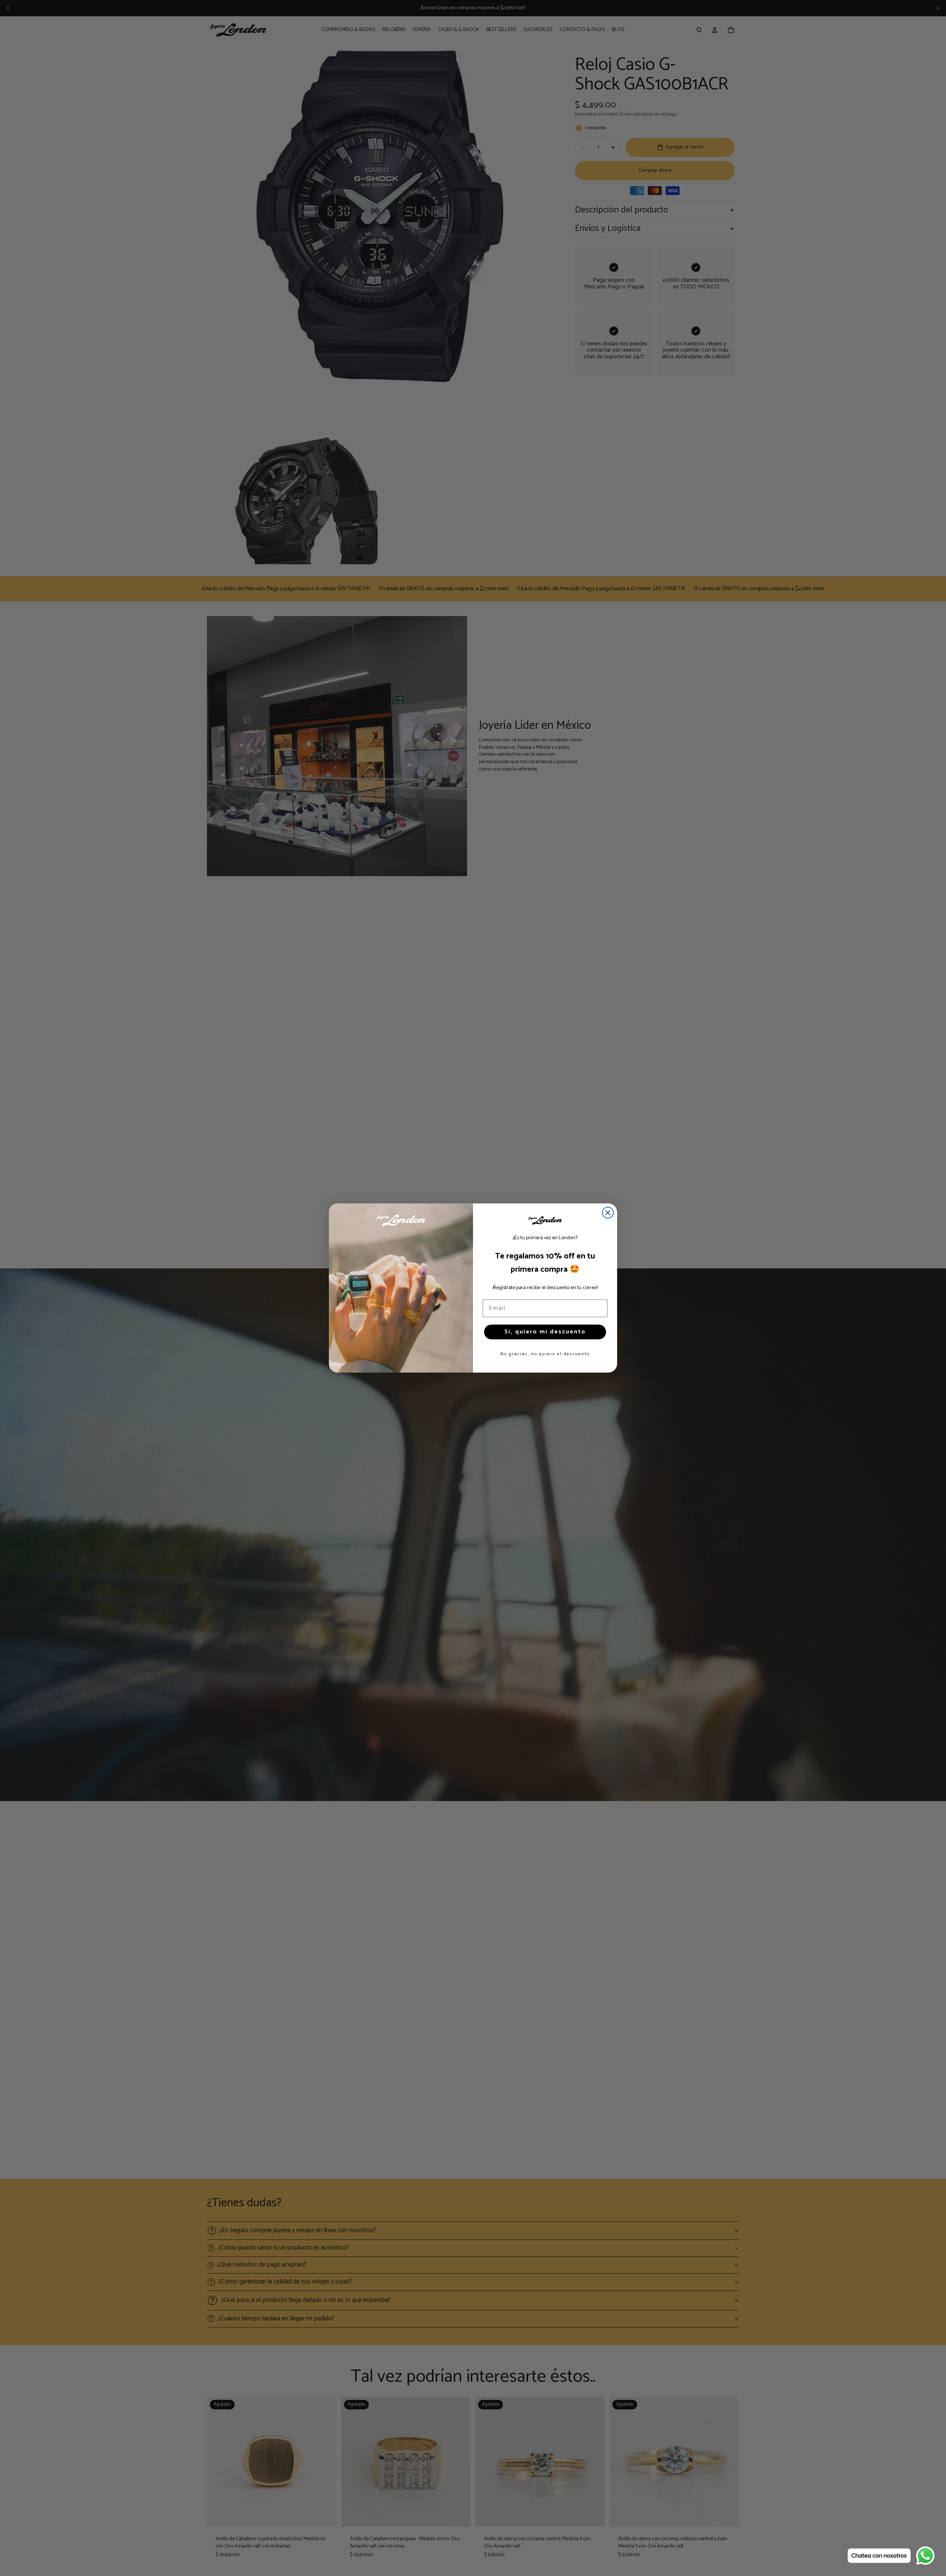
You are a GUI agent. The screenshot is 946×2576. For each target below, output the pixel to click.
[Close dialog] (608, 1213)
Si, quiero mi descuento (545, 1332)
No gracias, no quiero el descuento (545, 1354)
